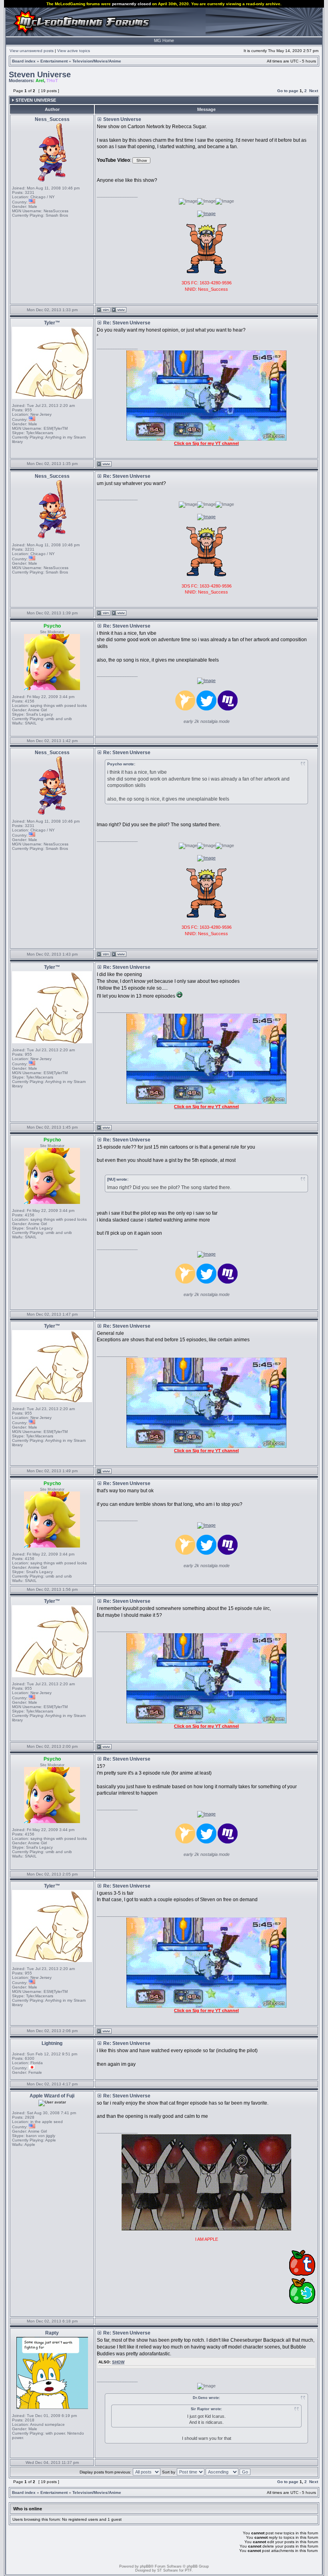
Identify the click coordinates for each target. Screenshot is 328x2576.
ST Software (168, 2570)
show (118, 2362)
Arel (40, 80)
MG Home (164, 40)
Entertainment (54, 61)
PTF (188, 2570)
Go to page (288, 91)
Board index (24, 61)
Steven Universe (40, 74)
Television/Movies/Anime (97, 61)
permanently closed (131, 4)
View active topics (74, 51)
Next (314, 91)
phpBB (145, 2566)
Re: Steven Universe (127, 323)
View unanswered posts (32, 51)
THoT (52, 80)
